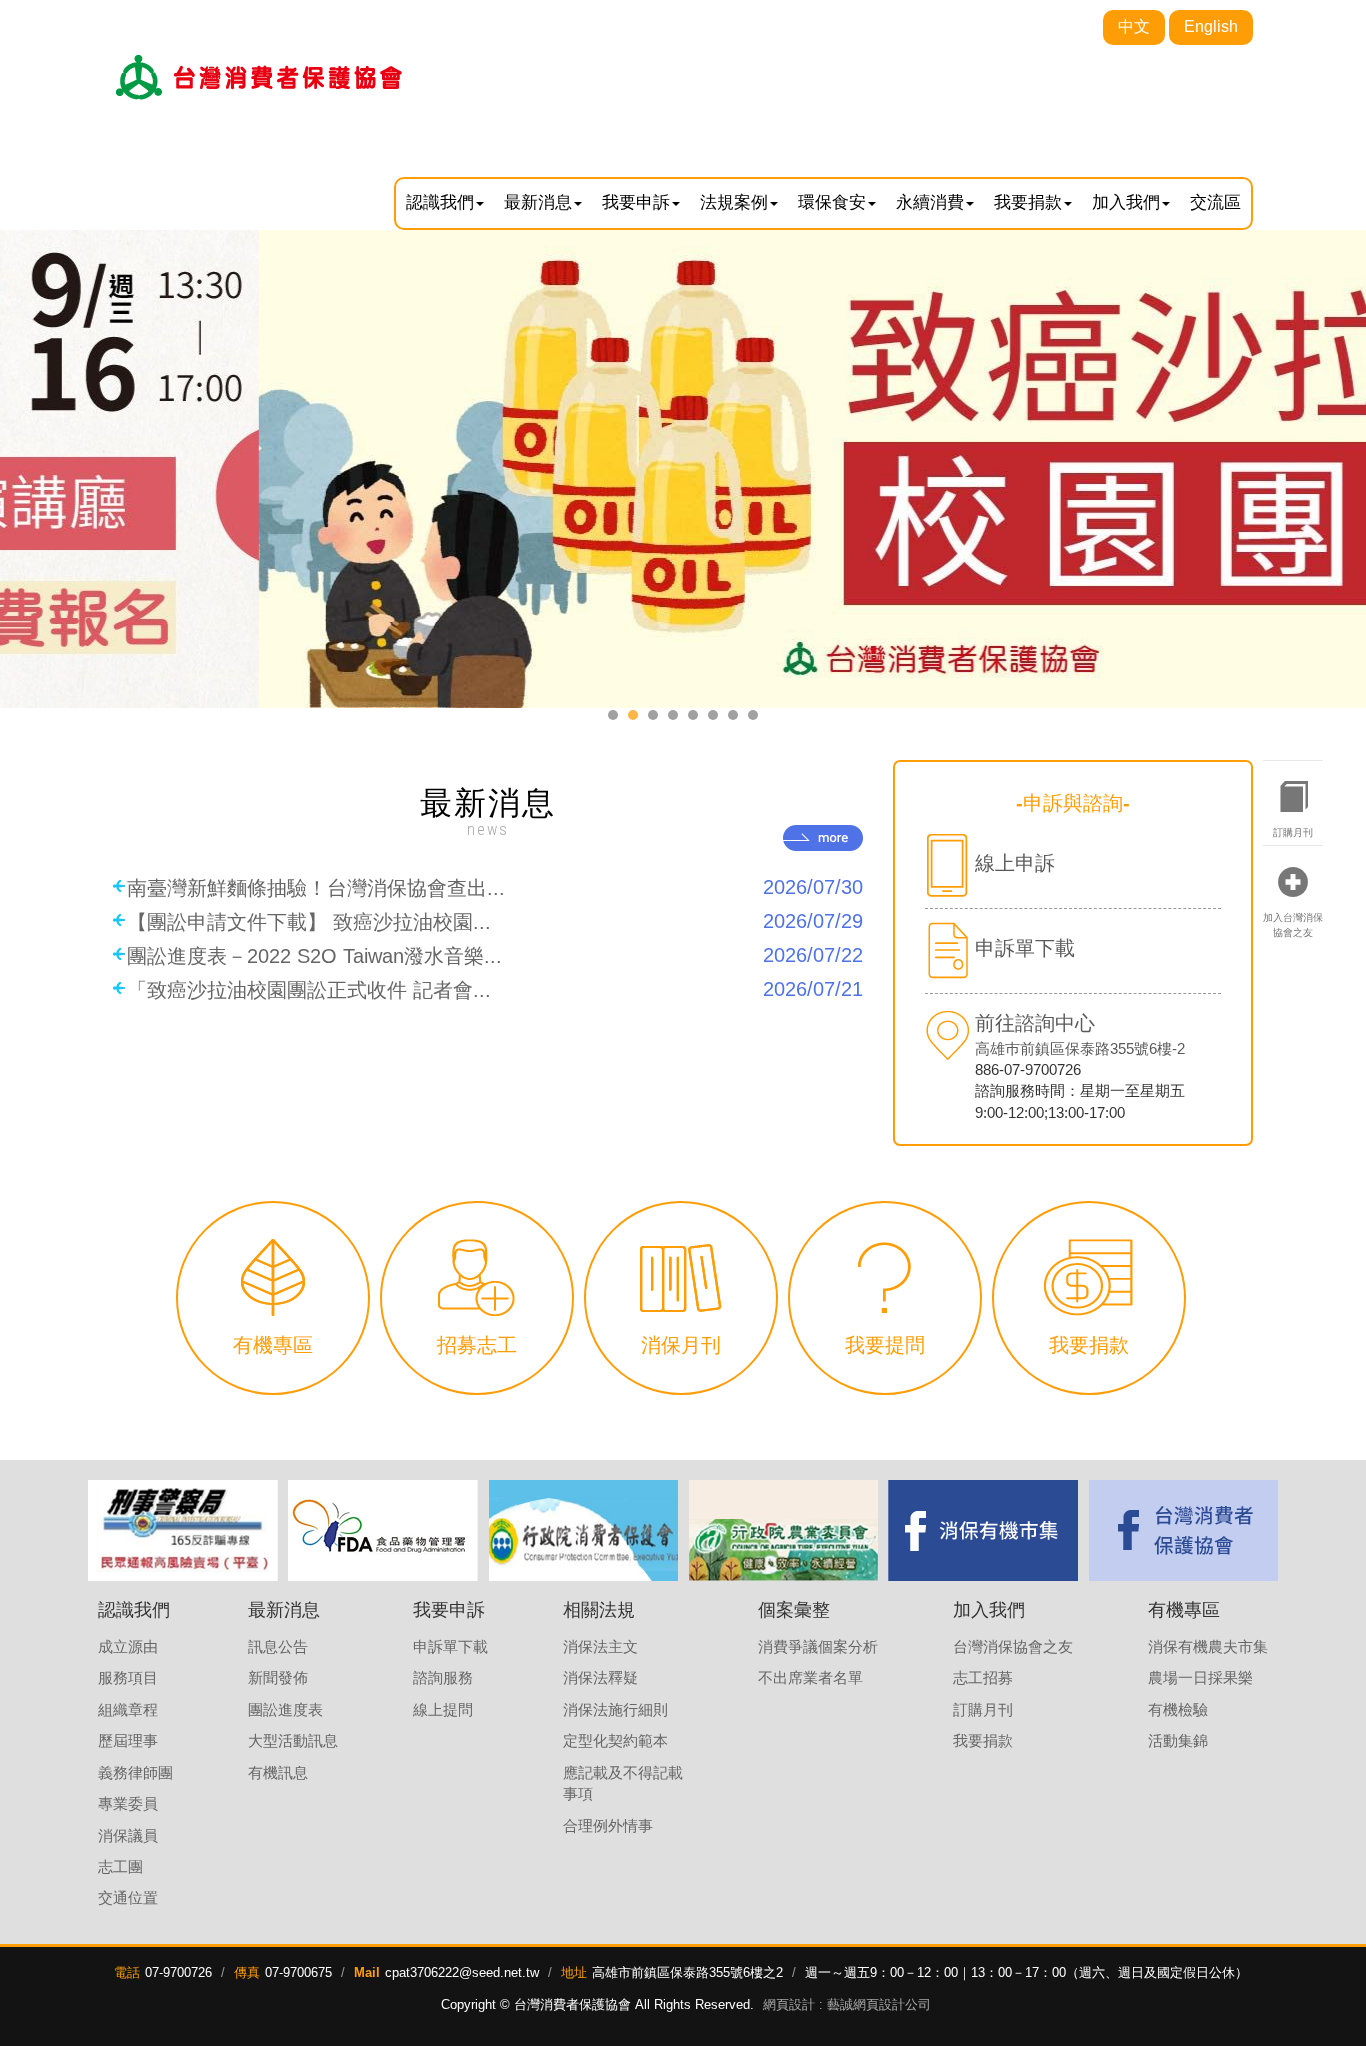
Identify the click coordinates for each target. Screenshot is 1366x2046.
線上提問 (443, 1709)
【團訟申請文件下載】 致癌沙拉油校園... (495, 921)
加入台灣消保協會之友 (1293, 924)
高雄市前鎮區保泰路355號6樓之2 (687, 1972)
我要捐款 (983, 1740)
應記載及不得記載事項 (623, 1783)
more (823, 838)
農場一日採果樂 (1200, 1677)
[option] (183, 1530)
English (1211, 26)
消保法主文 (600, 1646)
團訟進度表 (285, 1709)
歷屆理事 (128, 1740)
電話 (127, 1972)
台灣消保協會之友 (1013, 1646)
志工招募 (983, 1677)
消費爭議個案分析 (818, 1646)
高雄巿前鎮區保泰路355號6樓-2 (1080, 1048)
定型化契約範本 (615, 1740)
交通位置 (128, 1897)
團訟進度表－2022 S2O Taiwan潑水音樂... (495, 955)
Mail (367, 1972)
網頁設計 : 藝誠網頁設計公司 (847, 2004)
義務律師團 (135, 1772)
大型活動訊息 (293, 1740)
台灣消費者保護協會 (260, 77)
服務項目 (128, 1677)
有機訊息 (278, 1772)
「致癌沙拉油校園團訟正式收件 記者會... (495, 989)
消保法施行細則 (615, 1709)
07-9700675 (298, 1972)
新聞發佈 (278, 1677)
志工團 (120, 1866)
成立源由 (128, 1646)
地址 (574, 1972)
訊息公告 (278, 1646)
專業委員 (128, 1803)
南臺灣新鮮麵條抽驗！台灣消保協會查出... (495, 887)
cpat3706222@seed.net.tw (462, 1972)
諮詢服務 (443, 1677)
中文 (1134, 26)
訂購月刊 (1293, 832)
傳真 (247, 1972)
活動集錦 (1178, 1740)
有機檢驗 (1178, 1709)
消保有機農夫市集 (1208, 1646)
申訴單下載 (450, 1646)
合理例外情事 (608, 1825)
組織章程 (128, 1709)
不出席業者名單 (810, 1677)
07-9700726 (178, 1972)
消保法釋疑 (600, 1677)
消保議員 (128, 1835)
